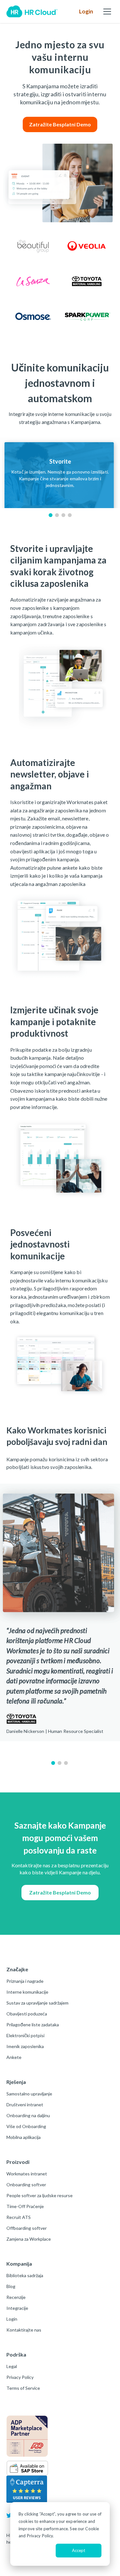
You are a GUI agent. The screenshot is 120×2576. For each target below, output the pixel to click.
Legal (12, 2366)
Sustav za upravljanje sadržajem (37, 2003)
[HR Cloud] (32, 12)
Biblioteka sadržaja (25, 2275)
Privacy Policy (20, 2377)
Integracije (17, 2308)
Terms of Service (23, 2388)
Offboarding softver (27, 2228)
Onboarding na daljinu (28, 2115)
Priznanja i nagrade (25, 1981)
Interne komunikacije (27, 1992)
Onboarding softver (26, 2185)
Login (86, 11)
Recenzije (16, 2297)
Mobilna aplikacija (24, 2137)
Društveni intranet (25, 2105)
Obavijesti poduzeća (27, 2014)
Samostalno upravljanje (29, 2094)
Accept (79, 2550)
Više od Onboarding (26, 2126)
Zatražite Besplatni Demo (60, 124)
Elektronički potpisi (25, 2035)
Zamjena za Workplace (29, 2239)
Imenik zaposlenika (25, 2046)
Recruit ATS (19, 2217)
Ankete (14, 2057)
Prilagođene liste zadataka (33, 2025)
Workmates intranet (27, 2174)
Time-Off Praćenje (25, 2206)
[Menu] (107, 12)
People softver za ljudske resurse (40, 2195)
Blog (11, 2286)
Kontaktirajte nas (24, 2330)
